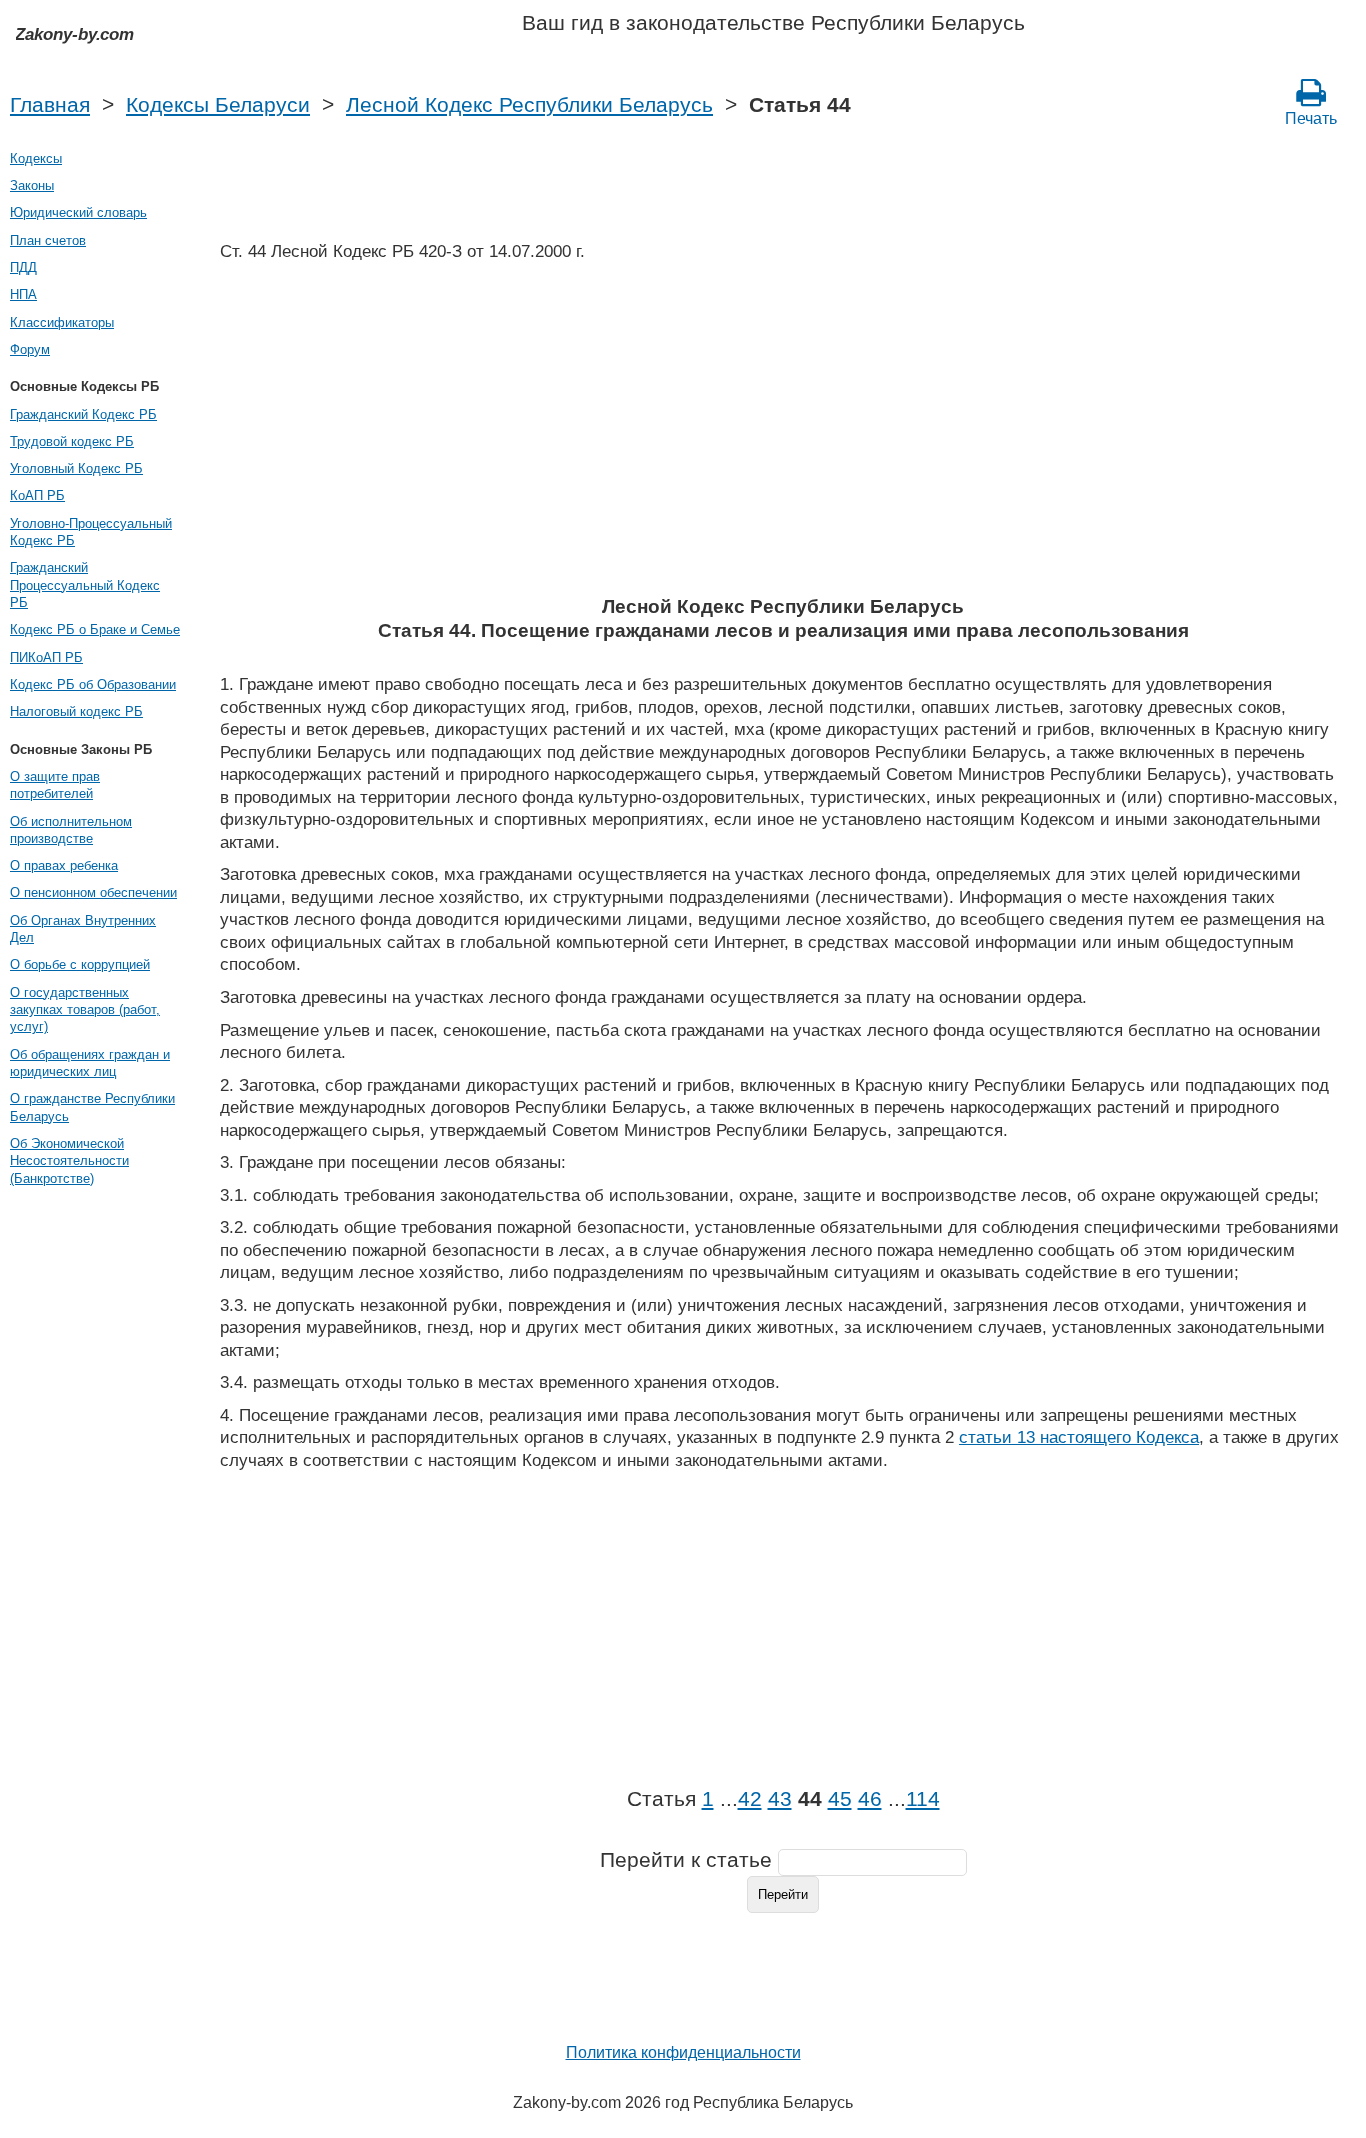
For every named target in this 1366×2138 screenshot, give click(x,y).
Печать (1311, 118)
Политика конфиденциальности (683, 2052)
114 (923, 1799)
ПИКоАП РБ (46, 657)
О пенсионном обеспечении (93, 892)
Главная (50, 105)
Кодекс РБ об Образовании (93, 684)
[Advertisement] (783, 435)
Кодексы (36, 158)
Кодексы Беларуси (218, 105)
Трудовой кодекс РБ (72, 441)
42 (750, 1799)
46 (870, 1799)
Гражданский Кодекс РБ (83, 414)
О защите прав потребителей (55, 785)
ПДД (23, 267)
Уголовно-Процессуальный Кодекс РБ (91, 532)
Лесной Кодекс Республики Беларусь (529, 105)
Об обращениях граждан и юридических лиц (90, 1063)
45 (840, 1799)
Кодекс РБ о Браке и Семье (95, 629)
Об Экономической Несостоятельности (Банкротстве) (69, 1161)
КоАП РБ (37, 495)
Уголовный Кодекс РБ (76, 468)
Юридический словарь (78, 212)
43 (780, 1799)
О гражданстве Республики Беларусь (92, 1107)
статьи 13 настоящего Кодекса (1079, 1437)
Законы (32, 185)
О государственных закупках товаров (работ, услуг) (85, 1010)
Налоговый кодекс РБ (76, 711)
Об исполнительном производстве (71, 830)
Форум (30, 349)
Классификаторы (62, 322)
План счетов (48, 240)
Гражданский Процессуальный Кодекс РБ (85, 585)
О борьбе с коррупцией (80, 964)
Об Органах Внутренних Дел (83, 929)
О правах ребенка (64, 865)
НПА (23, 294)
